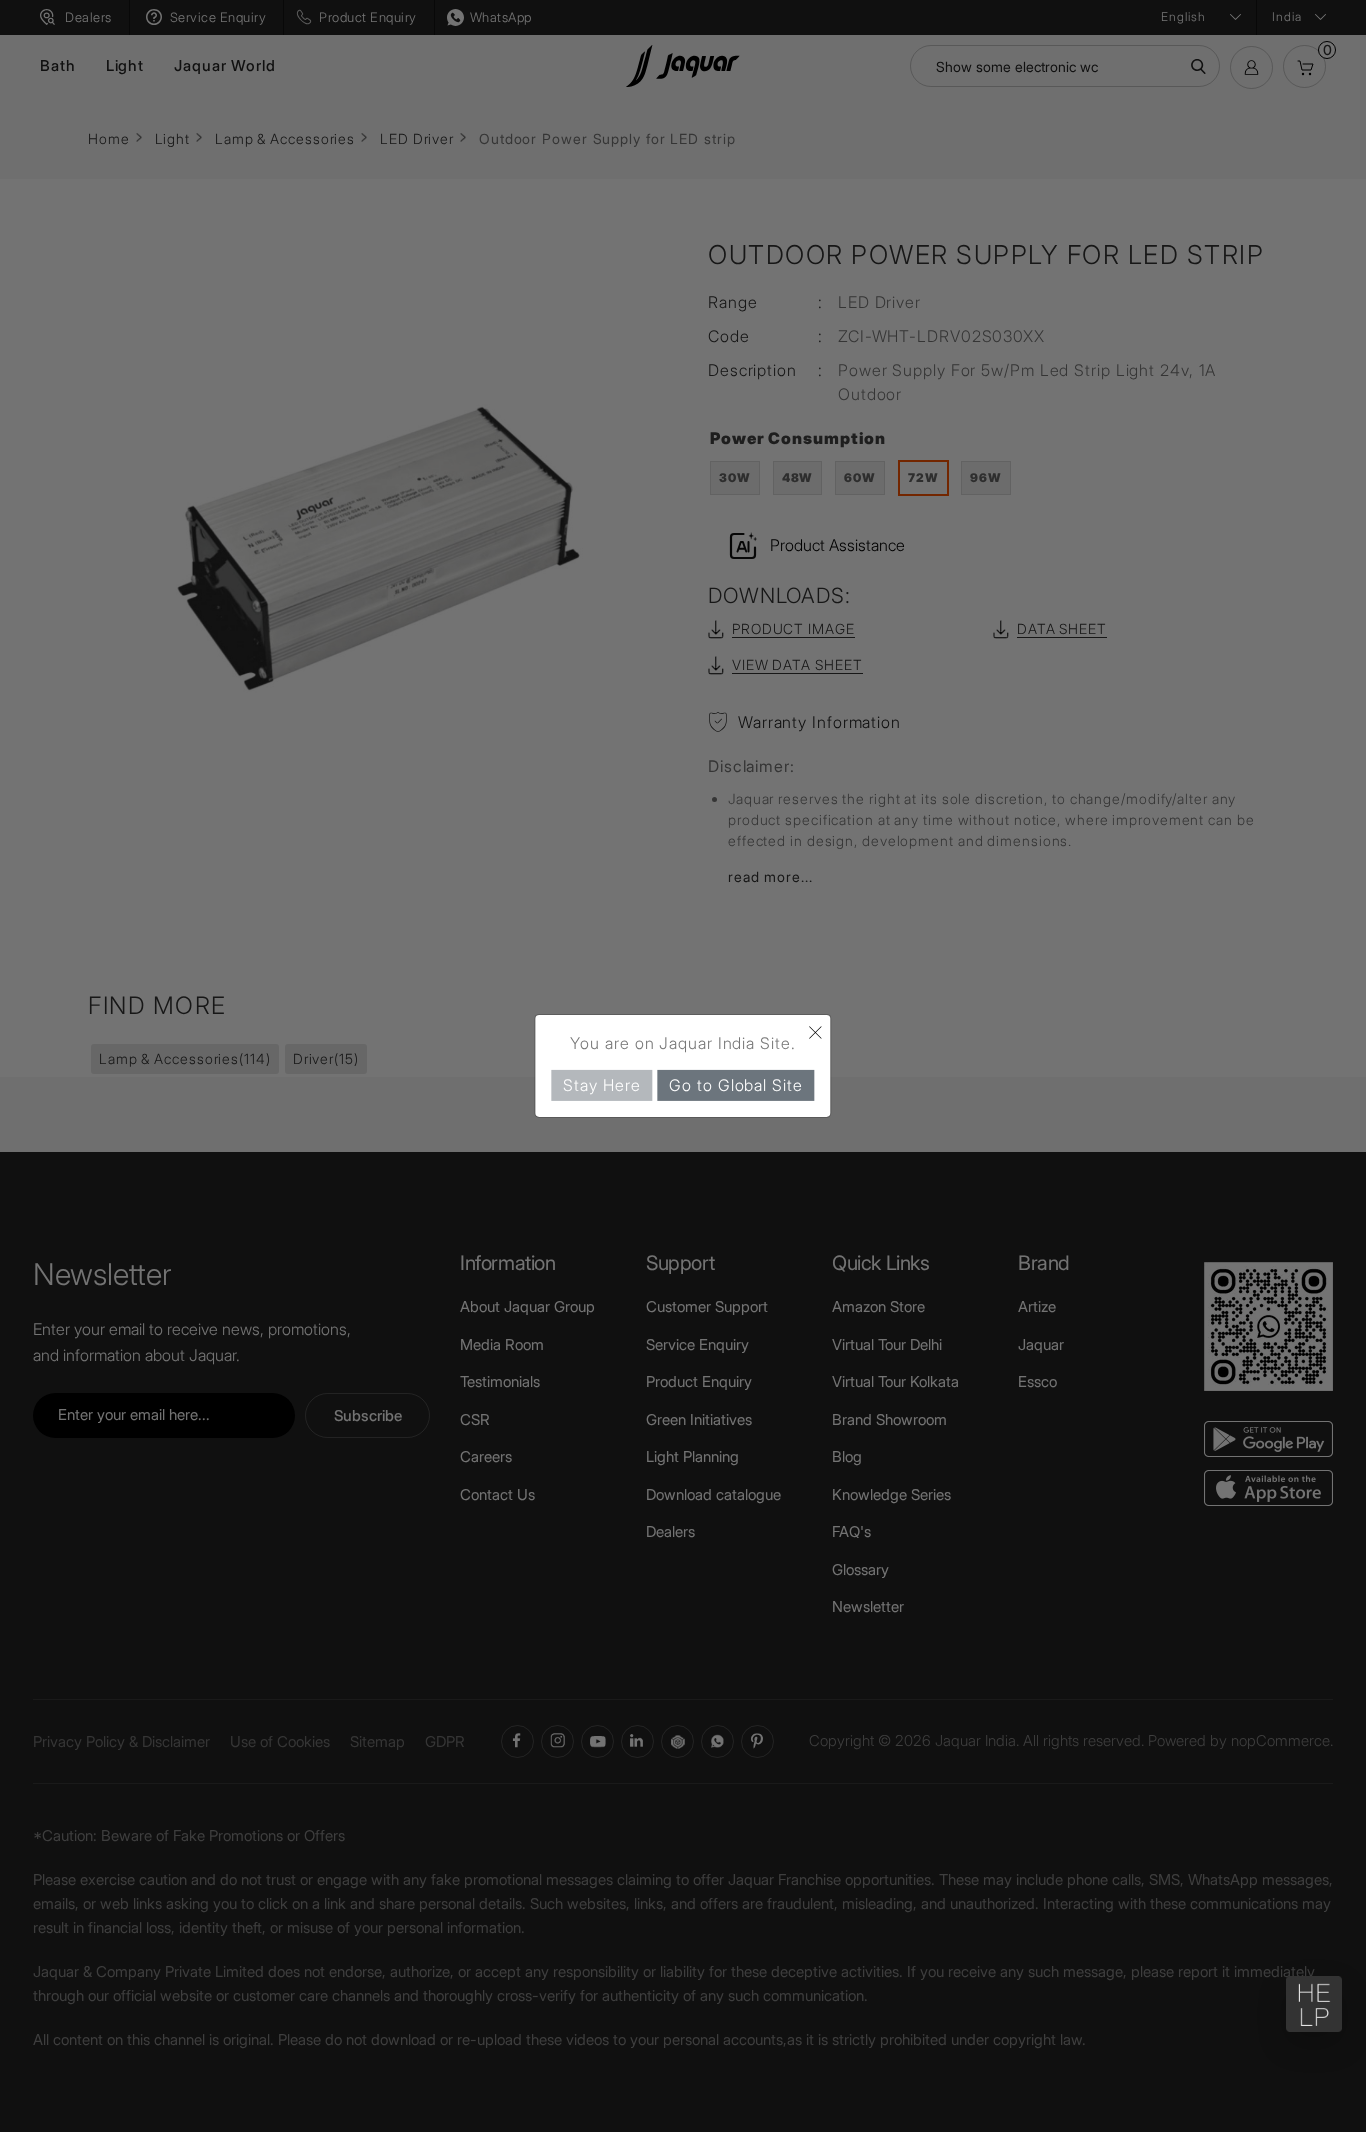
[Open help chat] (1314, 2004)
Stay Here (601, 1085)
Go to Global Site (735, 1085)
